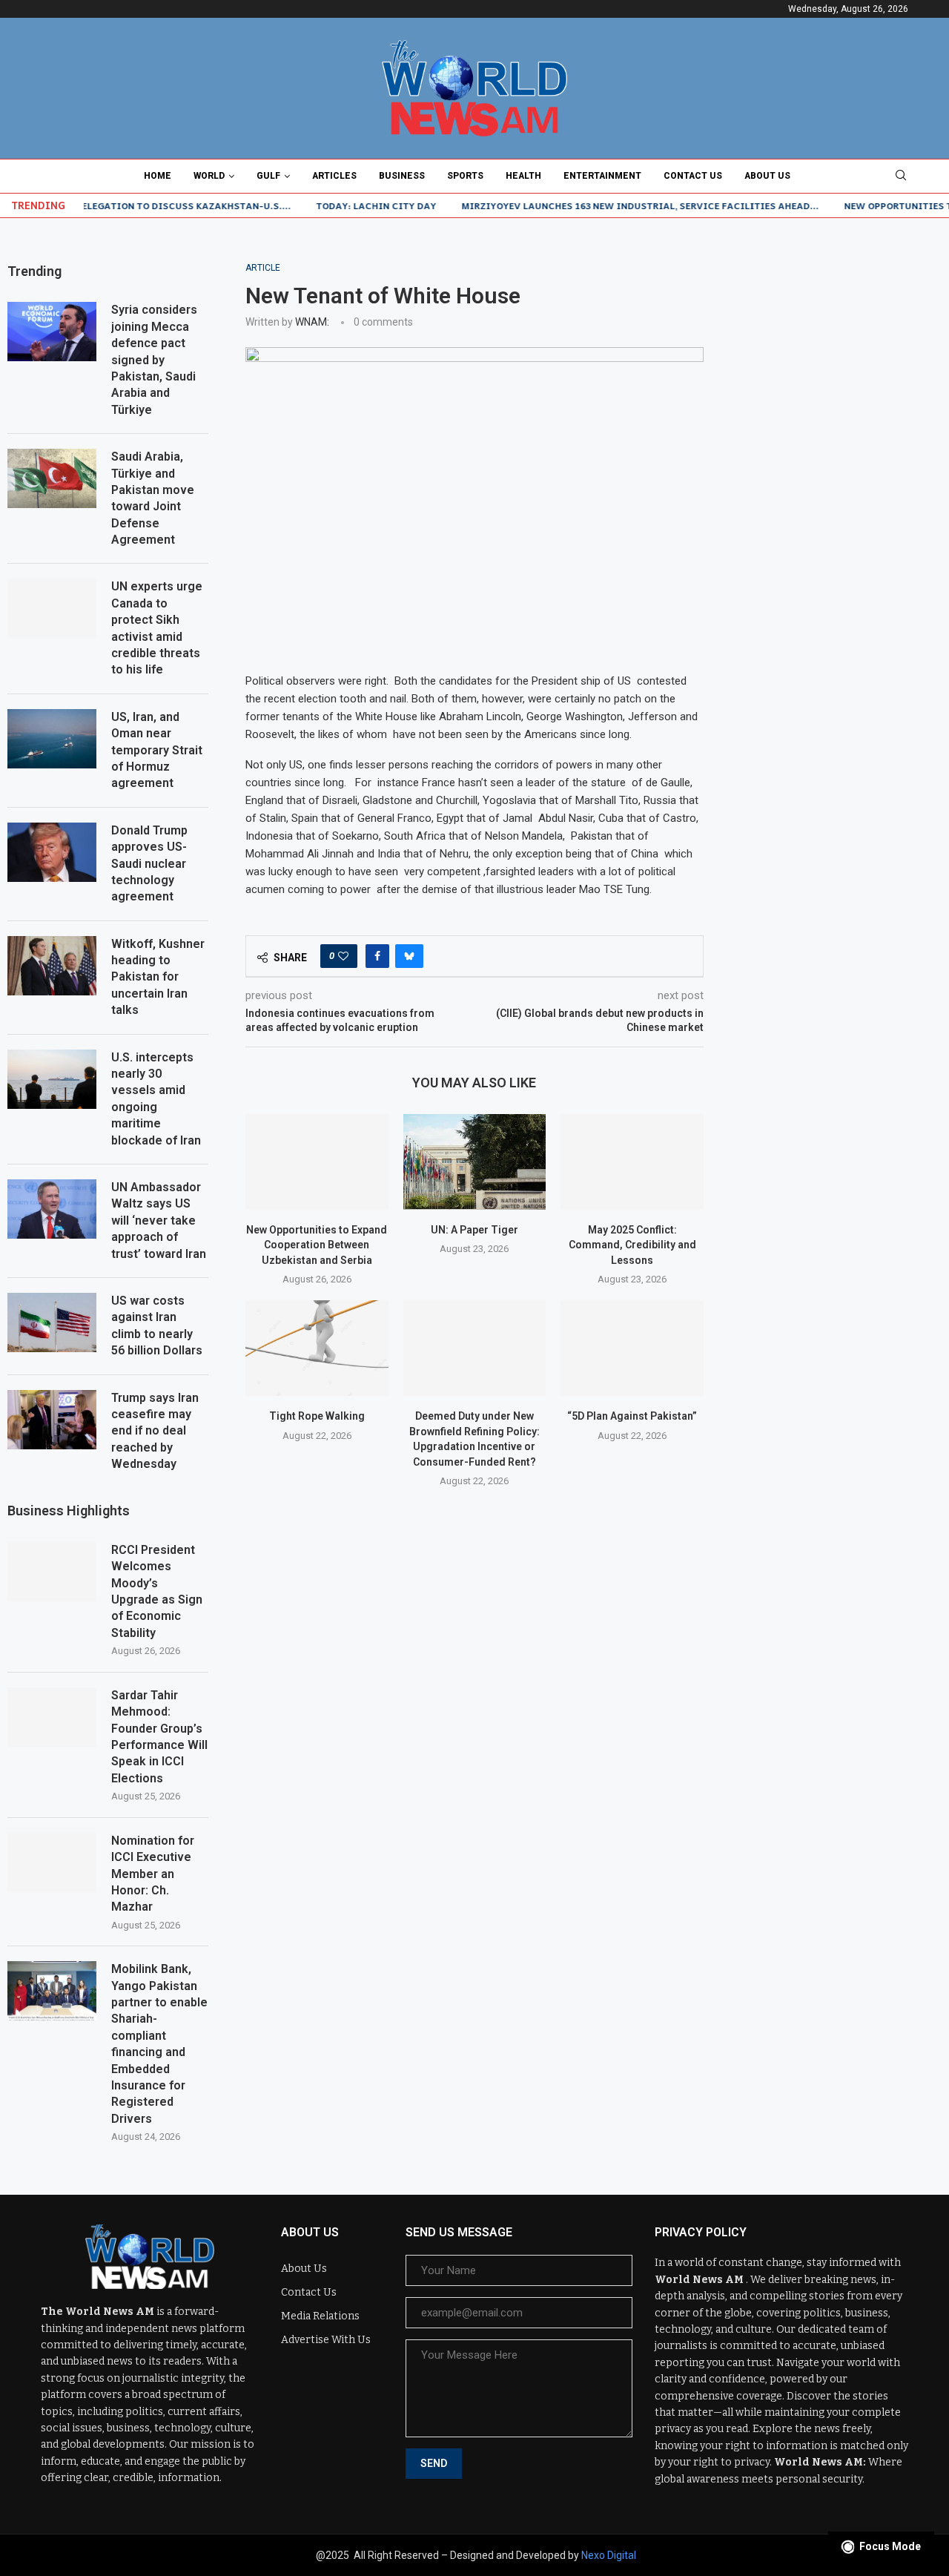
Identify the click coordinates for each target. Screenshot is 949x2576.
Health (523, 176)
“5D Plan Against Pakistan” (632, 1416)
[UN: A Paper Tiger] (475, 1162)
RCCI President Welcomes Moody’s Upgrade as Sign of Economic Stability (157, 1591)
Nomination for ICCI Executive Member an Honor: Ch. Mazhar (153, 1874)
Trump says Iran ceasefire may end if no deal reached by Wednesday (155, 1431)
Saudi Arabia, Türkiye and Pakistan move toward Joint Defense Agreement (153, 498)
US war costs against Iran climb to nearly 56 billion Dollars (157, 1325)
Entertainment (602, 176)
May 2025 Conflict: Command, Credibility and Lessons (632, 1245)
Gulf (268, 176)
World (209, 176)
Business (402, 176)
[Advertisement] (841, 485)
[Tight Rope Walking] (317, 1348)
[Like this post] (343, 956)
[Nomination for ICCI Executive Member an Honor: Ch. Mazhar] (52, 1862)
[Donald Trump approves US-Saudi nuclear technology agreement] (52, 852)
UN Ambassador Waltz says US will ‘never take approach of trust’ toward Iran (159, 1221)
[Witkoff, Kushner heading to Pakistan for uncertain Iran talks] (52, 966)
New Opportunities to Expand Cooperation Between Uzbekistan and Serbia (317, 1245)
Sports (465, 176)
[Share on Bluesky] (409, 956)
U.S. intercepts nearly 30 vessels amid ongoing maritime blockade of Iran (156, 1099)
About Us (767, 176)
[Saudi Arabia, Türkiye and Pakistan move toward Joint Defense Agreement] (52, 478)
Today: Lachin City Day (333, 205)
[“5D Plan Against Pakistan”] (632, 1348)
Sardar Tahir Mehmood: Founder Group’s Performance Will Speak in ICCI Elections (159, 1737)
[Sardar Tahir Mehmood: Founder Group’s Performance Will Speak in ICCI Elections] (52, 1717)
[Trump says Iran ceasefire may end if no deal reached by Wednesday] (52, 1420)
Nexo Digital (609, 2555)
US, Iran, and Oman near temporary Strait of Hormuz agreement (157, 750)
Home (158, 176)
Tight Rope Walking (317, 1416)
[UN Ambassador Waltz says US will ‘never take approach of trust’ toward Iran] (52, 1209)
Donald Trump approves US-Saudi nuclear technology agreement (149, 864)
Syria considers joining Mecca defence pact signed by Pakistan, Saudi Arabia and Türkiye (154, 359)
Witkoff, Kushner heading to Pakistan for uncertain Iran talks (158, 977)
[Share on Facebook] (377, 956)
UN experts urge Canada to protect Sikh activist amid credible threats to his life (157, 628)
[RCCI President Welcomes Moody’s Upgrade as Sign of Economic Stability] (52, 1572)
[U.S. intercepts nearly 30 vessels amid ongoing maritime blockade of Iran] (52, 1079)
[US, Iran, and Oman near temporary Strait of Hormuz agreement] (52, 739)
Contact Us (693, 176)
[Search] (901, 176)
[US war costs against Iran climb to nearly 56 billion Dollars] (52, 1322)
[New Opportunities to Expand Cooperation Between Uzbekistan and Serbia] (317, 1162)
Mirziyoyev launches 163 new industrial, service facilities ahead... (597, 205)
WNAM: (312, 322)
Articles (334, 176)
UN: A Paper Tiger (474, 1230)
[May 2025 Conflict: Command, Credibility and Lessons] (632, 1162)
